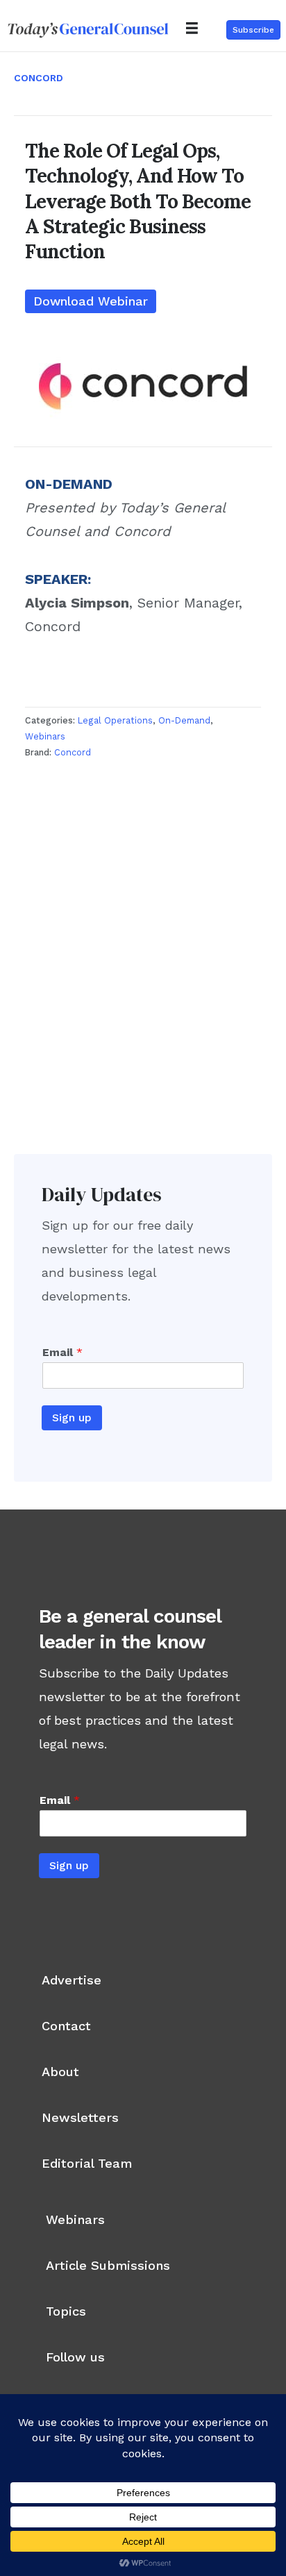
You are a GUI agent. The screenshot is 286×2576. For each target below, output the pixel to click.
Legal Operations (115, 720)
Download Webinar (91, 301)
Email (62, 1352)
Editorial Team (87, 2163)
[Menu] (192, 28)
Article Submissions (108, 2265)
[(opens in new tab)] (143, 386)
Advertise (71, 1980)
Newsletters (80, 2117)
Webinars (45, 736)
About (60, 2072)
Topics (66, 2311)
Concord (39, 78)
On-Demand (184, 720)
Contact (66, 2026)
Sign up (72, 1417)
